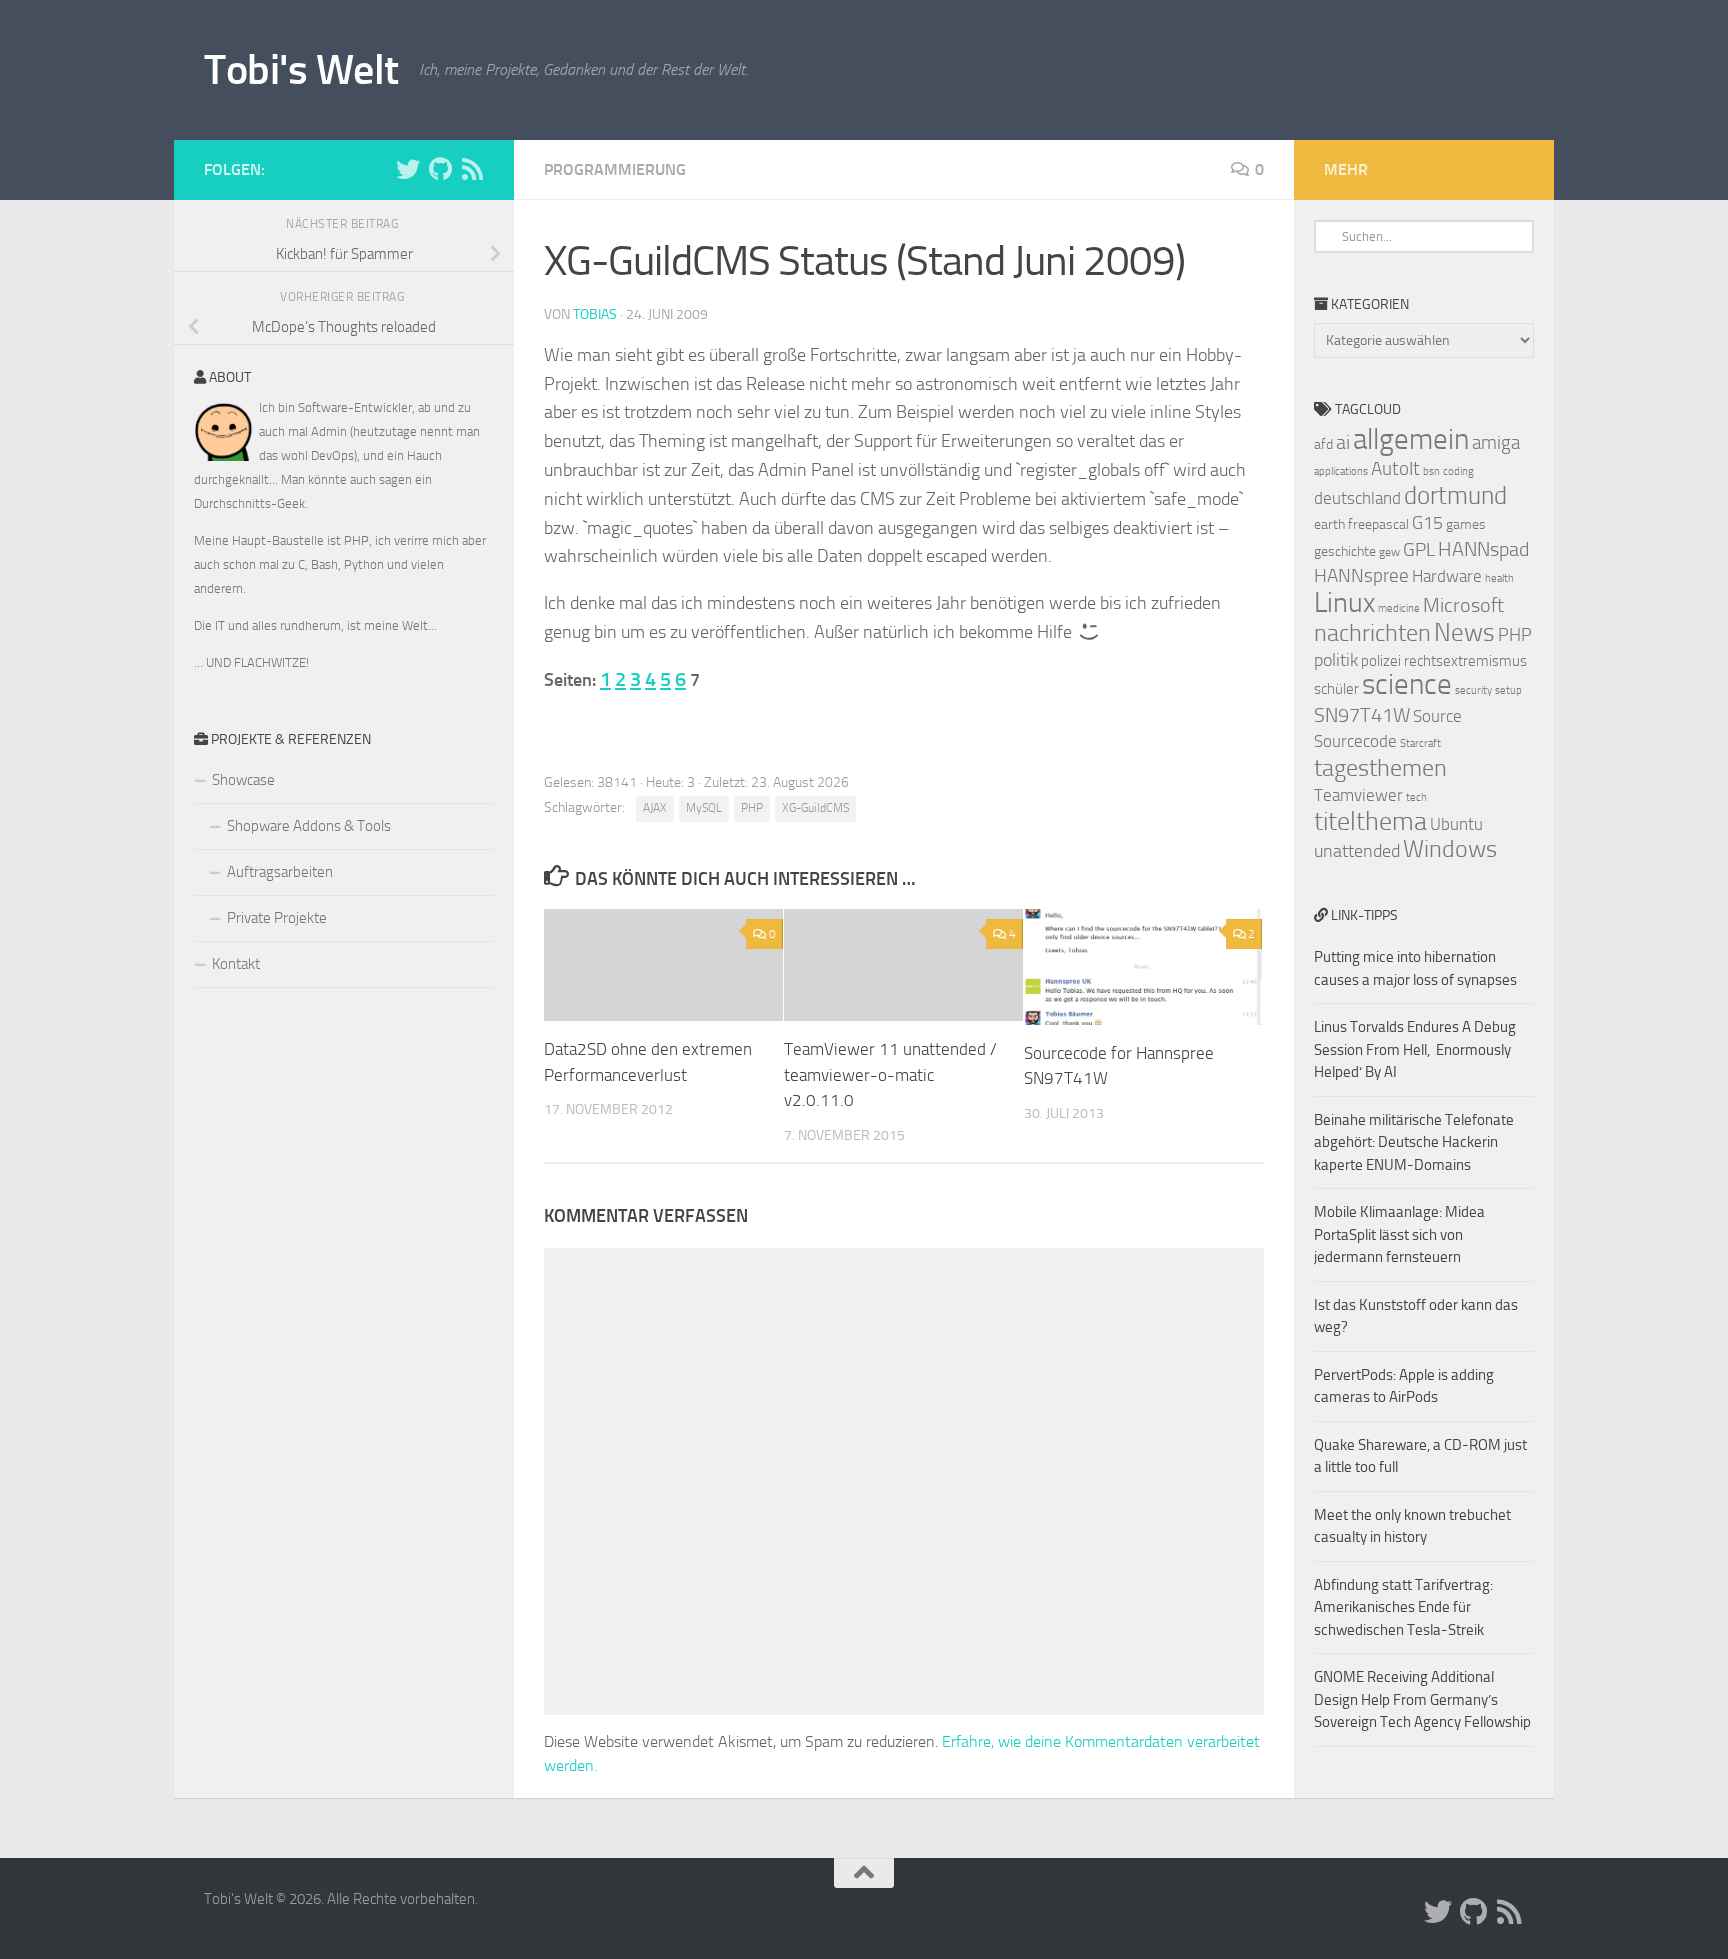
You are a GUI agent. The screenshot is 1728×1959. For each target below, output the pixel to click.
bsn (1431, 471)
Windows (1450, 849)
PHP (752, 808)
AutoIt (1395, 468)
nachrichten (1372, 632)
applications (1341, 471)
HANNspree (1361, 575)
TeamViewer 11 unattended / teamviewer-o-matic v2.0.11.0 (890, 1074)
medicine (1399, 608)
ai (1343, 442)
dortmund (1455, 495)
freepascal (1378, 524)
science (1407, 684)
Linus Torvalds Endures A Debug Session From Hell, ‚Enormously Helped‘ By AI (1415, 1049)
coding (1458, 471)
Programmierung (615, 169)
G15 (1427, 523)
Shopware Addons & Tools (309, 826)
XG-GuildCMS (815, 808)
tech (1416, 797)
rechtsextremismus (1465, 661)
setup (1508, 690)
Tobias (595, 314)
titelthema (1370, 821)
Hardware (1447, 576)
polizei (1381, 661)
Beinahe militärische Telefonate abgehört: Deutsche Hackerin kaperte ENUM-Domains (1414, 1142)
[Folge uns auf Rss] (472, 169)
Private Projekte (277, 918)
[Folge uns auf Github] (440, 169)
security (1473, 690)
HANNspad (1483, 549)
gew (1389, 552)
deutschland (1357, 498)
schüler (1336, 689)
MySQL (704, 808)
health (1499, 578)
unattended (1357, 851)
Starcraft (1420, 743)
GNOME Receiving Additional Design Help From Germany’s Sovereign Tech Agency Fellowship (1422, 1699)
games (1466, 524)
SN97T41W (1362, 715)
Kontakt (236, 964)
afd (1323, 444)
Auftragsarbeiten (280, 872)
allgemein (1411, 439)
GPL (1419, 549)
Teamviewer (1358, 795)
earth (1329, 524)
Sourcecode (1355, 741)
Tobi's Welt (301, 70)
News (1464, 632)
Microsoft (1463, 605)
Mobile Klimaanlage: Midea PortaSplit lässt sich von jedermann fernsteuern (1399, 1234)
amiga (1496, 442)
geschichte (1345, 551)
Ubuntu (1456, 824)
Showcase (243, 780)
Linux (1344, 602)
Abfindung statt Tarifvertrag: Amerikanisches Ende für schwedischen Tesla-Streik (1403, 1607)
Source (1437, 716)
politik (1336, 660)
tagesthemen (1380, 767)
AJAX (655, 808)
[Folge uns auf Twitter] (408, 169)
